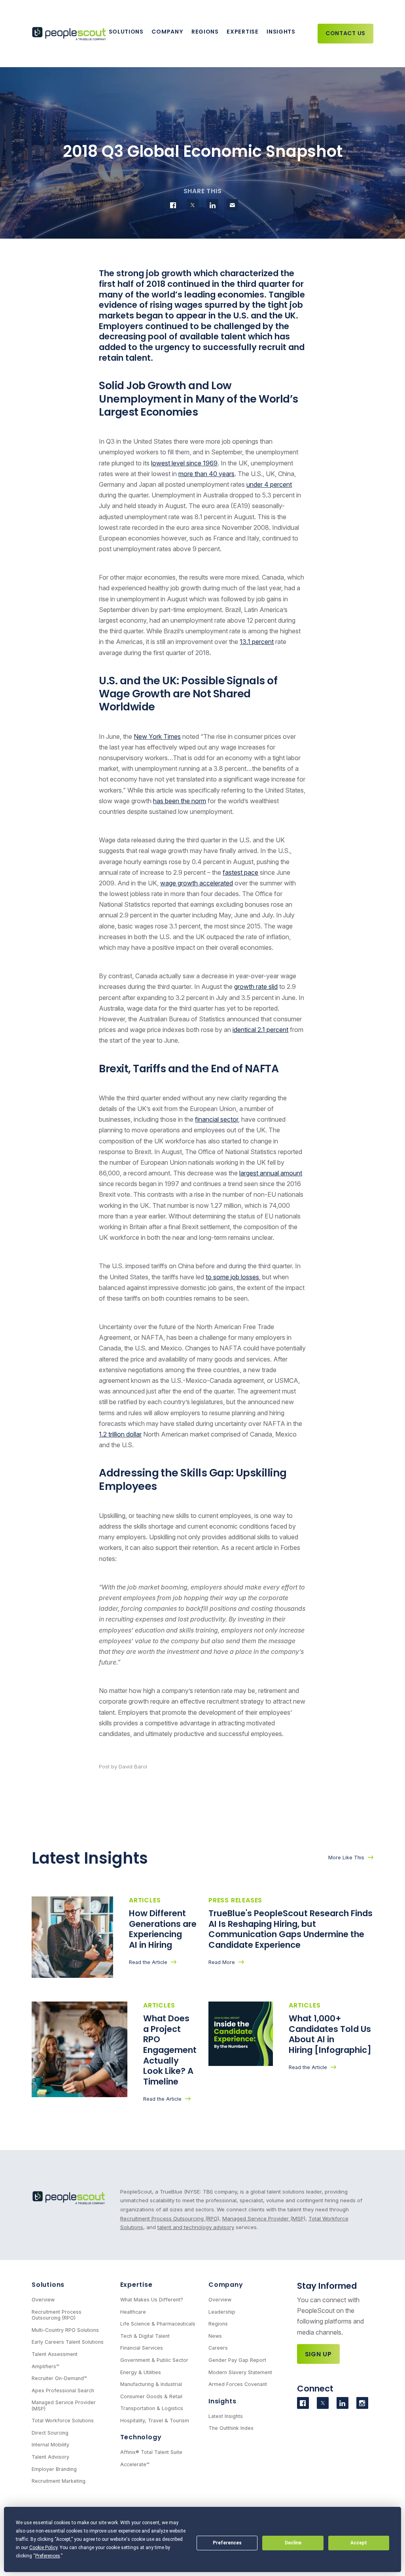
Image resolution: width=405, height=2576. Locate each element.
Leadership (222, 2312)
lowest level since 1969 (184, 463)
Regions (205, 32)
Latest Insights (226, 2416)
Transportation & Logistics (152, 2408)
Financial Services (142, 2348)
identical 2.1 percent (260, 1030)
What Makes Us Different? (152, 2300)
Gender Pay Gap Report (237, 2360)
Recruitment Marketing (59, 2481)
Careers (218, 2348)
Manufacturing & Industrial (151, 2384)
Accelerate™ (135, 2464)
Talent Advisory (50, 2457)
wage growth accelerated (197, 883)
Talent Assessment (55, 2354)
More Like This (346, 1858)
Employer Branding (54, 2469)
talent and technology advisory (196, 2227)
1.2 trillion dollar (120, 1434)
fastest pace (240, 872)
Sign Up (319, 2354)
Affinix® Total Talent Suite (151, 2452)
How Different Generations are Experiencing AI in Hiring (163, 1929)
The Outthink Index (231, 2428)
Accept (359, 2543)
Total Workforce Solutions (63, 2421)
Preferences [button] (48, 2556)
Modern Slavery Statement (240, 2372)
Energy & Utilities (141, 2372)
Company (167, 32)
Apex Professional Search (63, 2391)
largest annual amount (271, 1173)
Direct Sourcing (50, 2433)
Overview (43, 2300)
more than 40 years (206, 474)
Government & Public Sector (154, 2360)
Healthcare (133, 2312)
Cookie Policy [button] (43, 2548)
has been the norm (180, 801)
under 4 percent (269, 484)
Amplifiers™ (45, 2366)
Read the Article (148, 1962)
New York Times (157, 736)
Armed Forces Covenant (238, 2384)
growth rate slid (256, 987)
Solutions (126, 32)
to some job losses (232, 1277)
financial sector (217, 1119)
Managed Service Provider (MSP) (264, 2218)
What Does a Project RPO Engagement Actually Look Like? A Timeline (170, 2050)
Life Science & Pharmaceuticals (158, 2324)
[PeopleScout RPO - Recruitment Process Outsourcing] (70, 34)
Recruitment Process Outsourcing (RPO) (170, 2218)
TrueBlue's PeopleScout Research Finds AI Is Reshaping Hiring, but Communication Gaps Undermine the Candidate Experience (291, 1929)
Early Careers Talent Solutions (68, 2342)
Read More (222, 1962)
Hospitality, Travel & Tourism (155, 2421)
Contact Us (345, 33)
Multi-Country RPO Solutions (65, 2330)
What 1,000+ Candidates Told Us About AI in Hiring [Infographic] (331, 2034)
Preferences (227, 2543)
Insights (281, 32)
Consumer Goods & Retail (151, 2396)
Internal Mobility (50, 2445)
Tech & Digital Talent (145, 2336)
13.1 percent (257, 642)
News (215, 2336)
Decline (293, 2543)
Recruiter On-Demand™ (59, 2378)
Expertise (242, 32)
